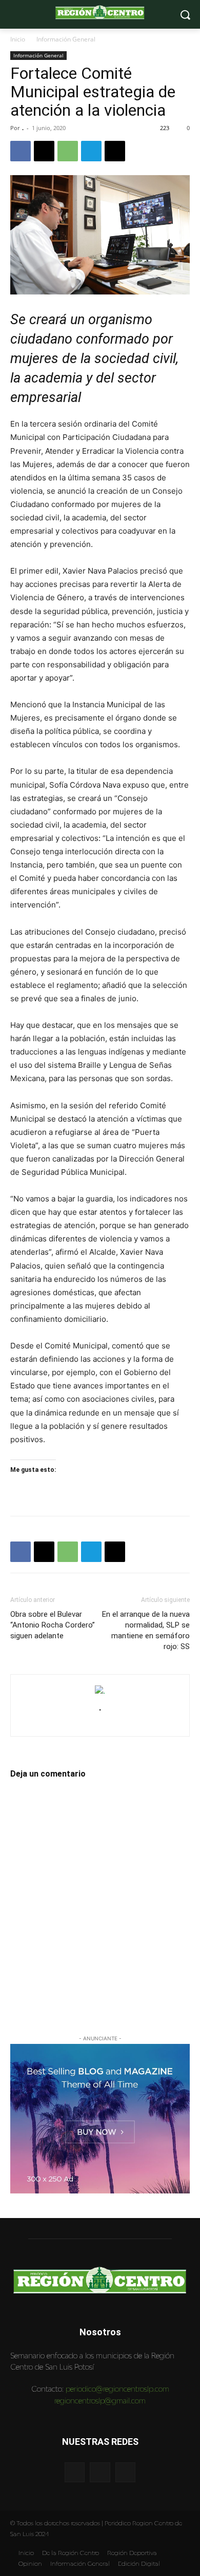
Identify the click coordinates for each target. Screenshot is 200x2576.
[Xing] (100, 1723)
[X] (44, 151)
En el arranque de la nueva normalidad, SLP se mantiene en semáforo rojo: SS (146, 1630)
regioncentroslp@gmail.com (100, 2401)
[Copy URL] (115, 151)
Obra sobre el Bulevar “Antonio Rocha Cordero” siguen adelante (53, 1625)
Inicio (18, 39)
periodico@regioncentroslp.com (117, 2389)
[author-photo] (100, 1691)
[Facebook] (21, 151)
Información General (66, 39)
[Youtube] (125, 2472)
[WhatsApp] (68, 151)
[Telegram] (91, 151)
